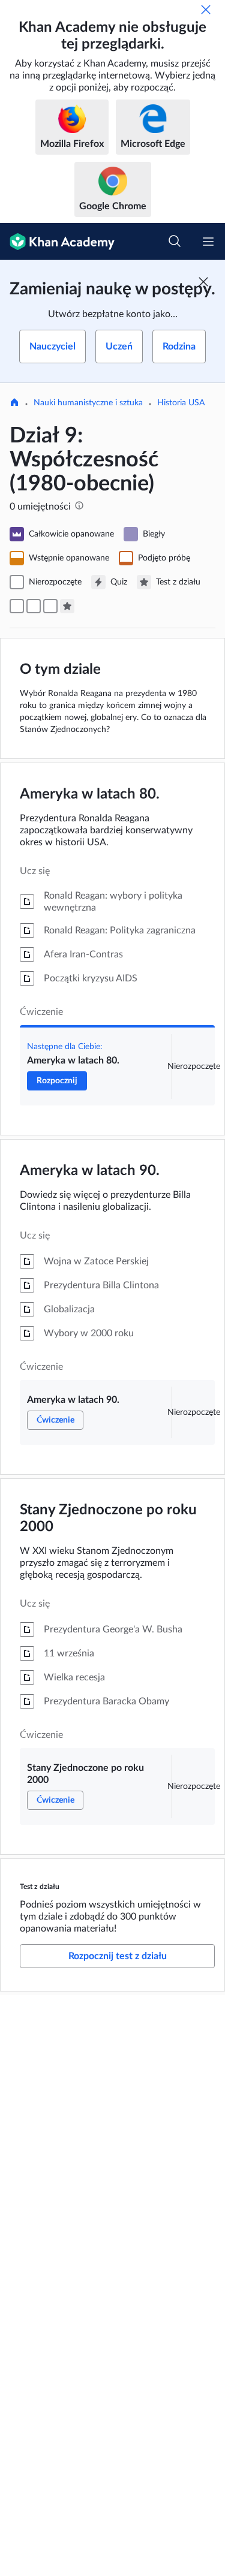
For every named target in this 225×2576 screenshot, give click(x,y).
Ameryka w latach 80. (90, 794)
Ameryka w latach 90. (90, 1171)
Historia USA (181, 403)
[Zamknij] (206, 10)
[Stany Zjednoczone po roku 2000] (50, 606)
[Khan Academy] (57, 242)
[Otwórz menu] (208, 242)
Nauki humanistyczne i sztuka (88, 403)
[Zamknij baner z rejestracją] (203, 282)
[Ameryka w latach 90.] (34, 606)
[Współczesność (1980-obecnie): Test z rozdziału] (67, 606)
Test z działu (40, 1887)
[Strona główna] (14, 403)
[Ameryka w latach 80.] (17, 606)
